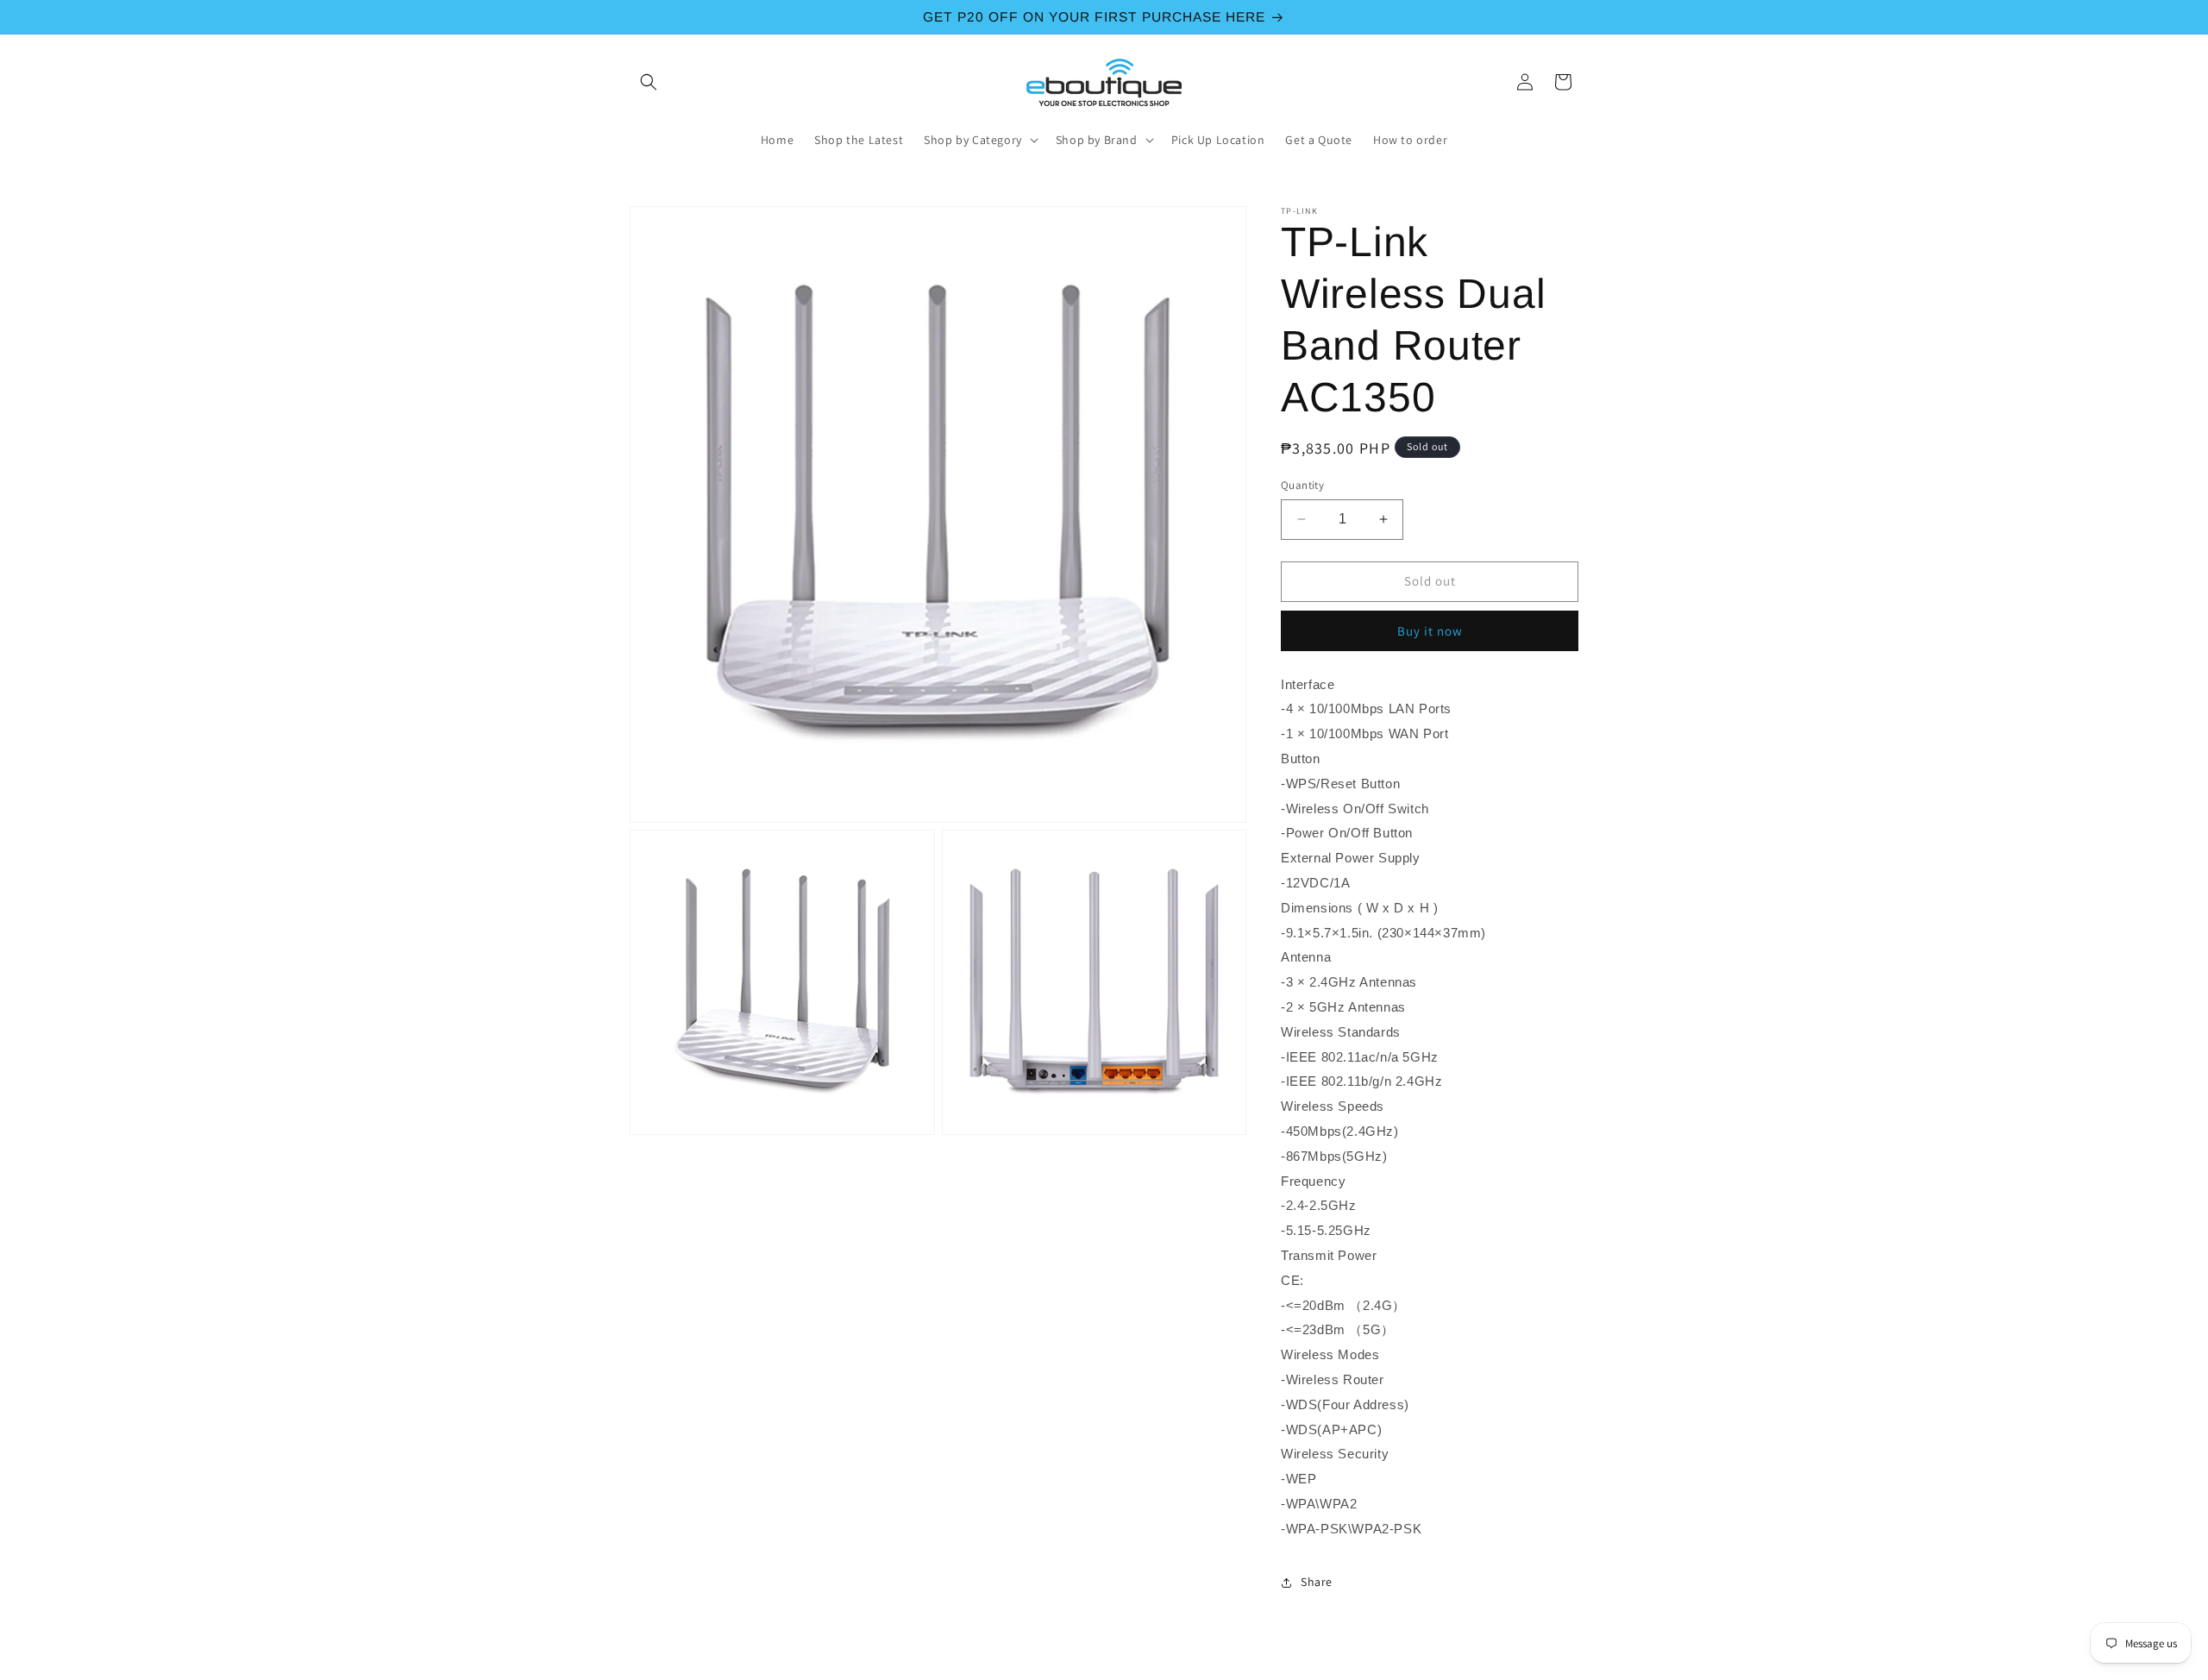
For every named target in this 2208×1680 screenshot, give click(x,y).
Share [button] (1317, 1582)
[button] (649, 82)
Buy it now (1430, 631)
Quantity (1302, 485)
